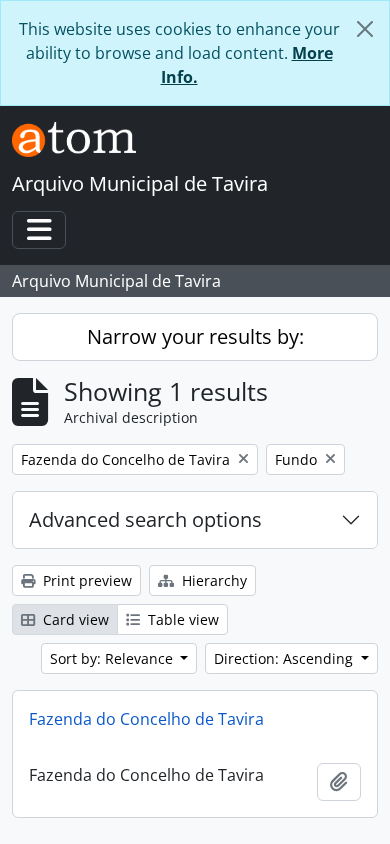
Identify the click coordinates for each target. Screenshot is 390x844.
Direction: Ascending (285, 658)
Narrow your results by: (195, 336)
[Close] (365, 29)
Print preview (85, 580)
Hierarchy (212, 580)
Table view (181, 619)
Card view (74, 619)
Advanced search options (145, 519)
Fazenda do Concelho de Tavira (146, 719)
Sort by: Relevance (113, 658)
